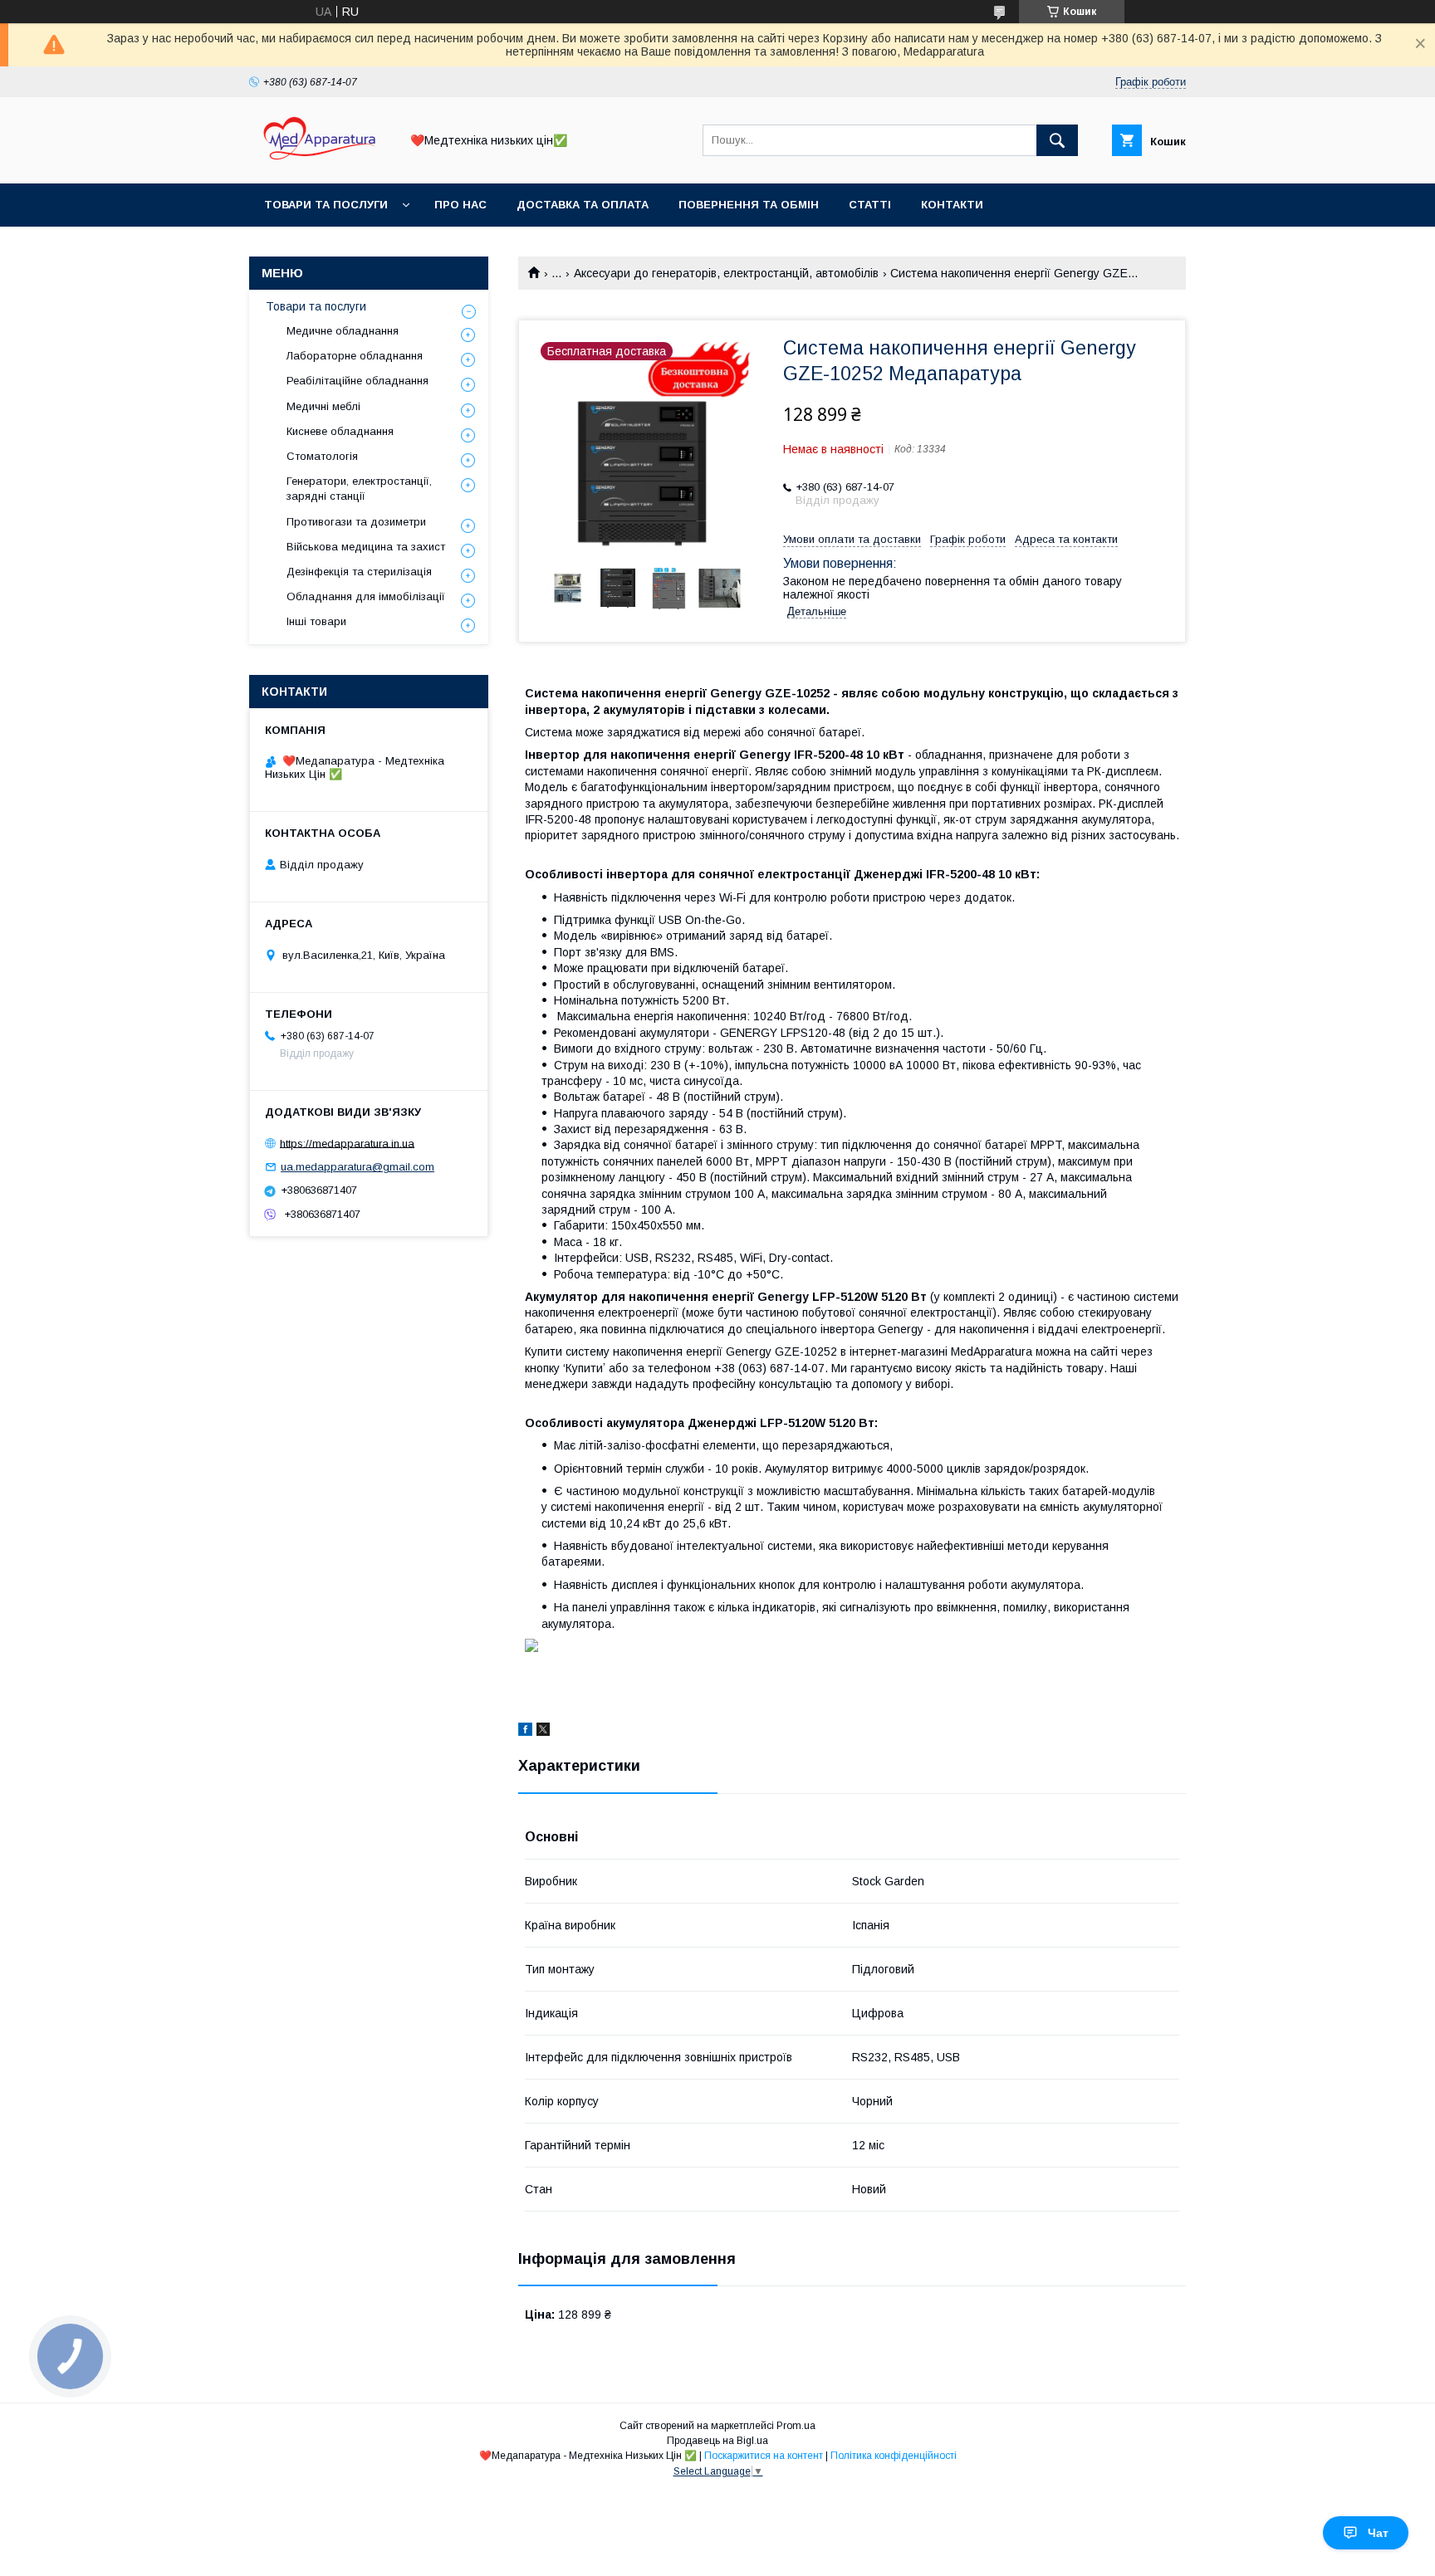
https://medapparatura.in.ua (347, 1143)
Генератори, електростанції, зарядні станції (359, 489)
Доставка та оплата (583, 205)
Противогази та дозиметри (356, 522)
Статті (870, 205)
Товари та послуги (326, 205)
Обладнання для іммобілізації (366, 596)
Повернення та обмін (749, 205)
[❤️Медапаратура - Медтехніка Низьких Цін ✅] (320, 162)
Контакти (952, 205)
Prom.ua (796, 2426)
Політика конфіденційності (894, 2456)
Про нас (460, 205)
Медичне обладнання (343, 331)
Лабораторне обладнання (355, 356)
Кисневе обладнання (340, 431)
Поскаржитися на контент (764, 2456)
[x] (543, 1732)
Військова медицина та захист (366, 547)
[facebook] (525, 1732)
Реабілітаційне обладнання (358, 381)
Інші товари (316, 621)
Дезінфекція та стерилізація (359, 572)
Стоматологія (322, 456)
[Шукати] (1057, 140)
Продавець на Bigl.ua (717, 2441)
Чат (1378, 2533)
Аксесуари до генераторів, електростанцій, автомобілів (726, 273)
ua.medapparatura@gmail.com (358, 1167)
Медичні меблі (323, 406)
